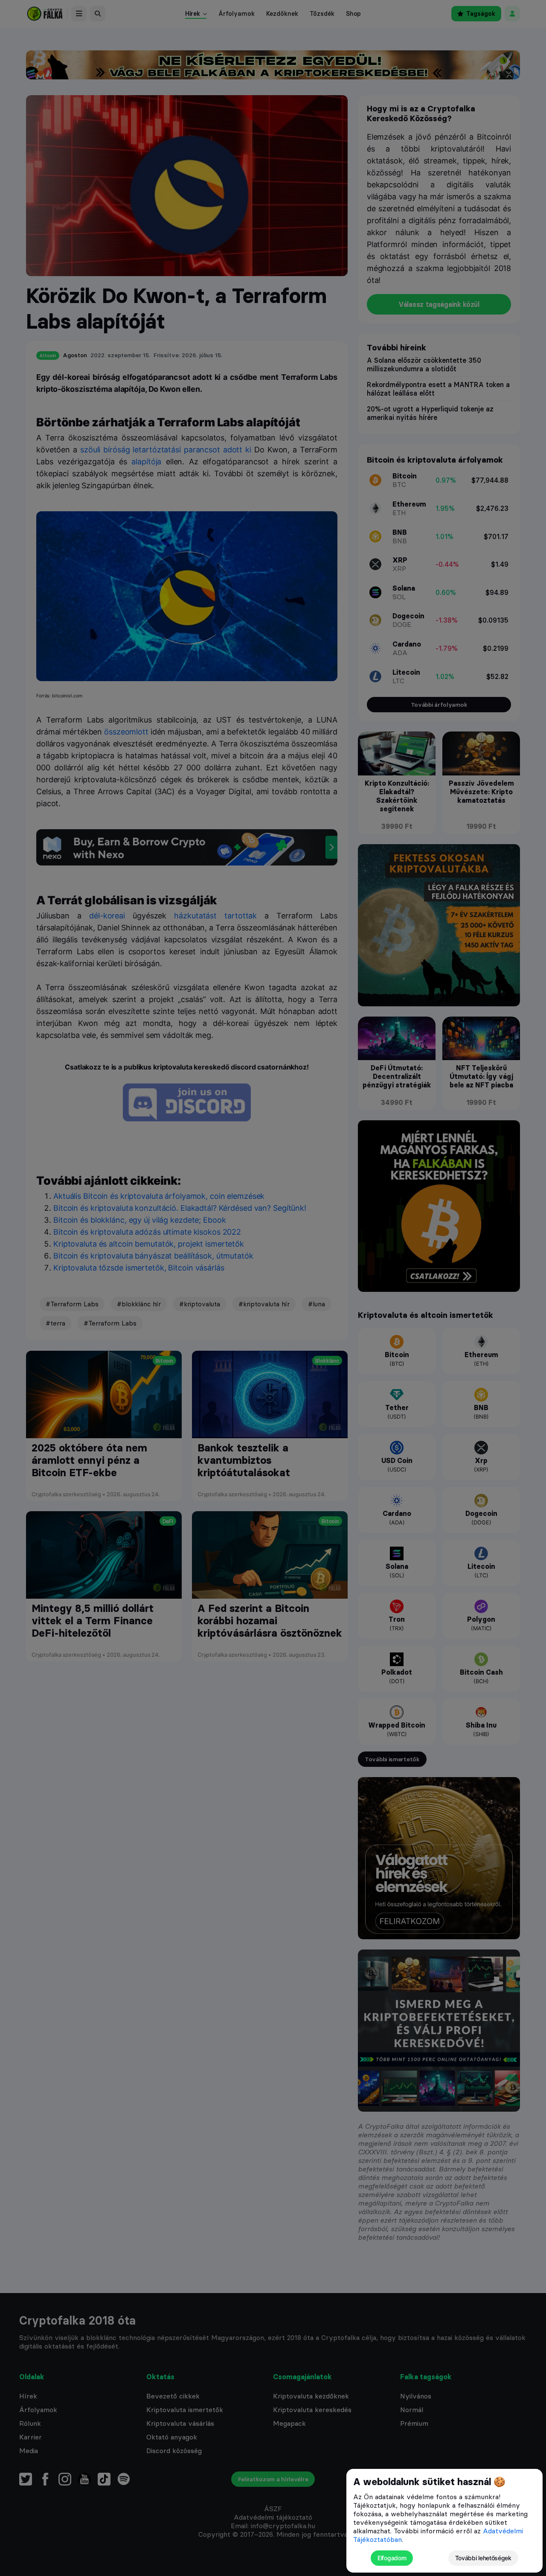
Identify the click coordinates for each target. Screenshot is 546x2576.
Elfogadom (392, 2558)
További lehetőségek (483, 2558)
